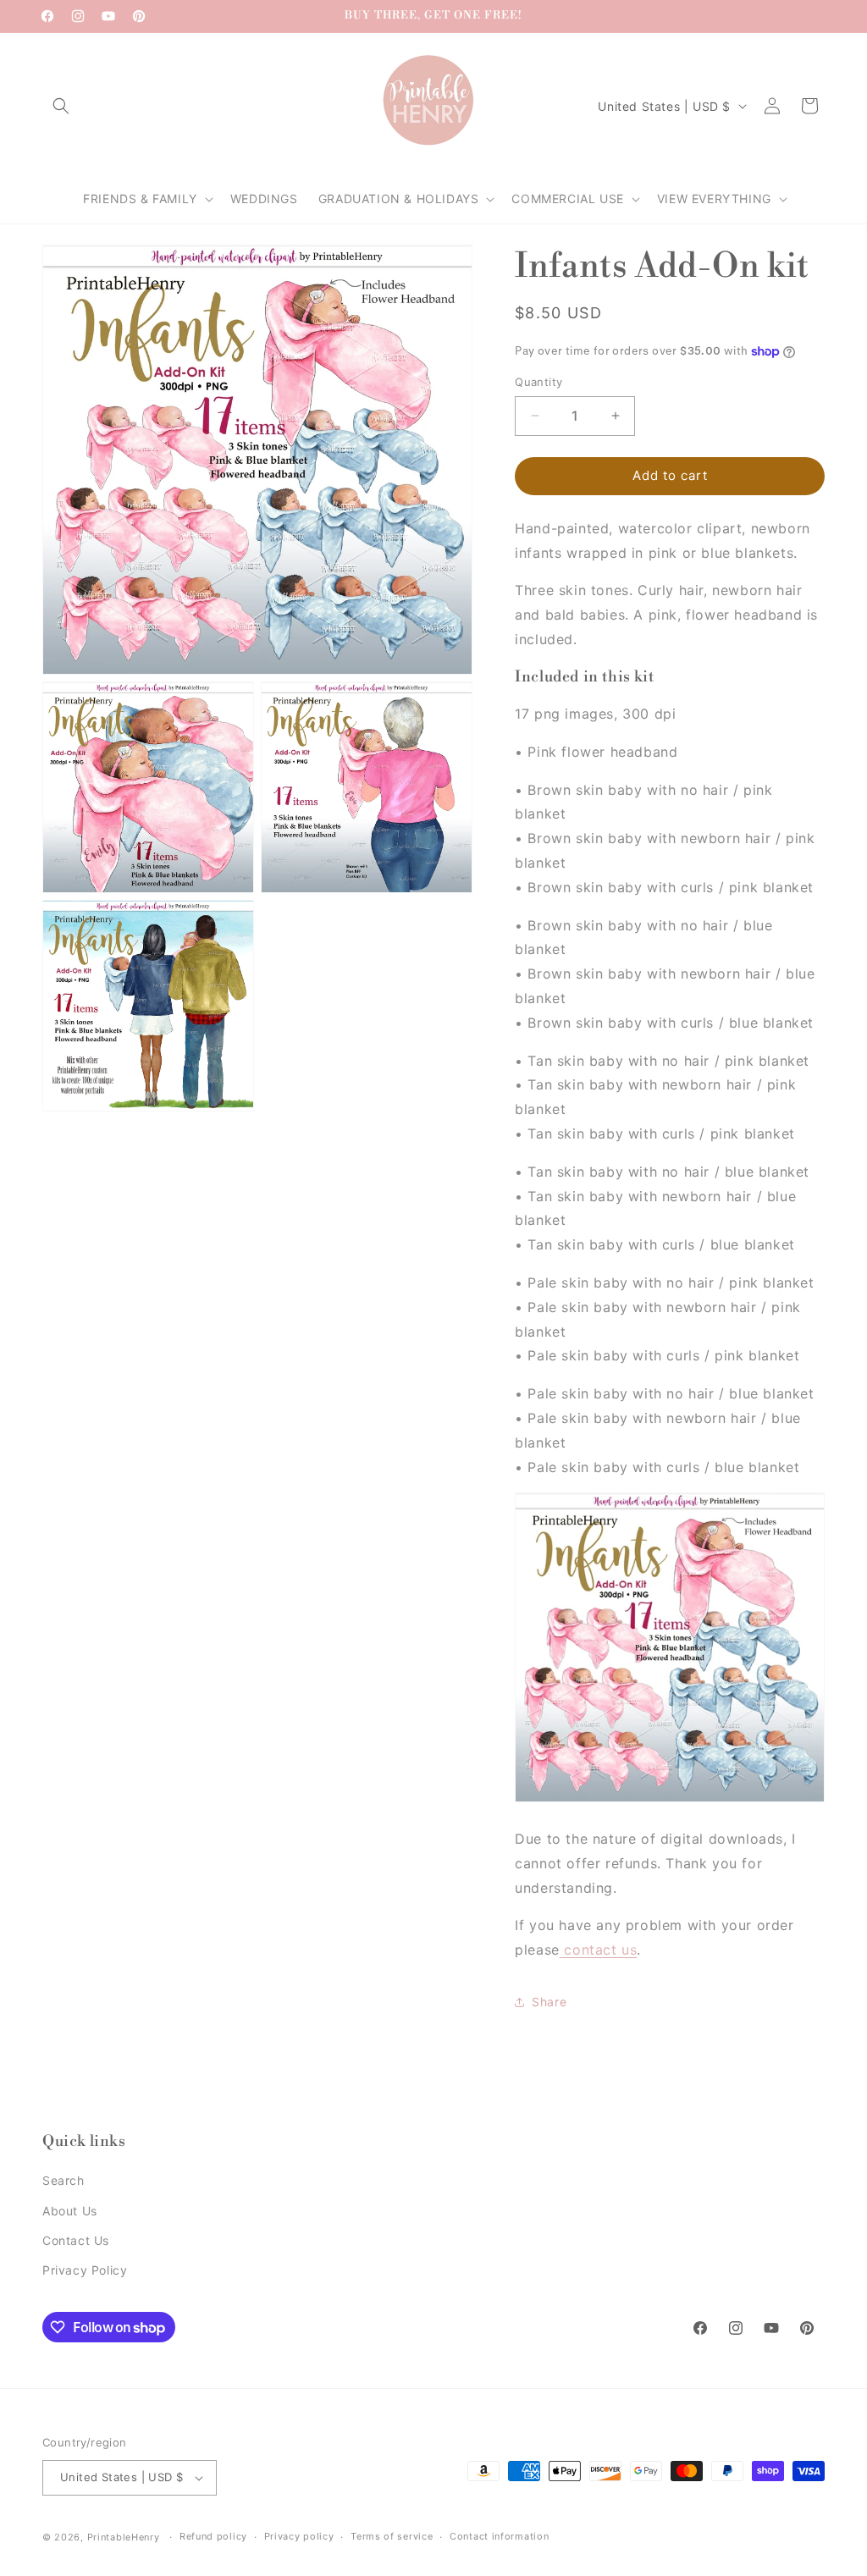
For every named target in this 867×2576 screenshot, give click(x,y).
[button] (61, 106)
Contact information (499, 2536)
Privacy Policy (85, 2270)
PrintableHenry (124, 2537)
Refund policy (213, 2536)
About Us (70, 2211)
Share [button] (549, 2002)
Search (64, 2180)
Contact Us (76, 2240)
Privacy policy (299, 2536)
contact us (599, 1950)
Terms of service (392, 2536)
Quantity (538, 382)
